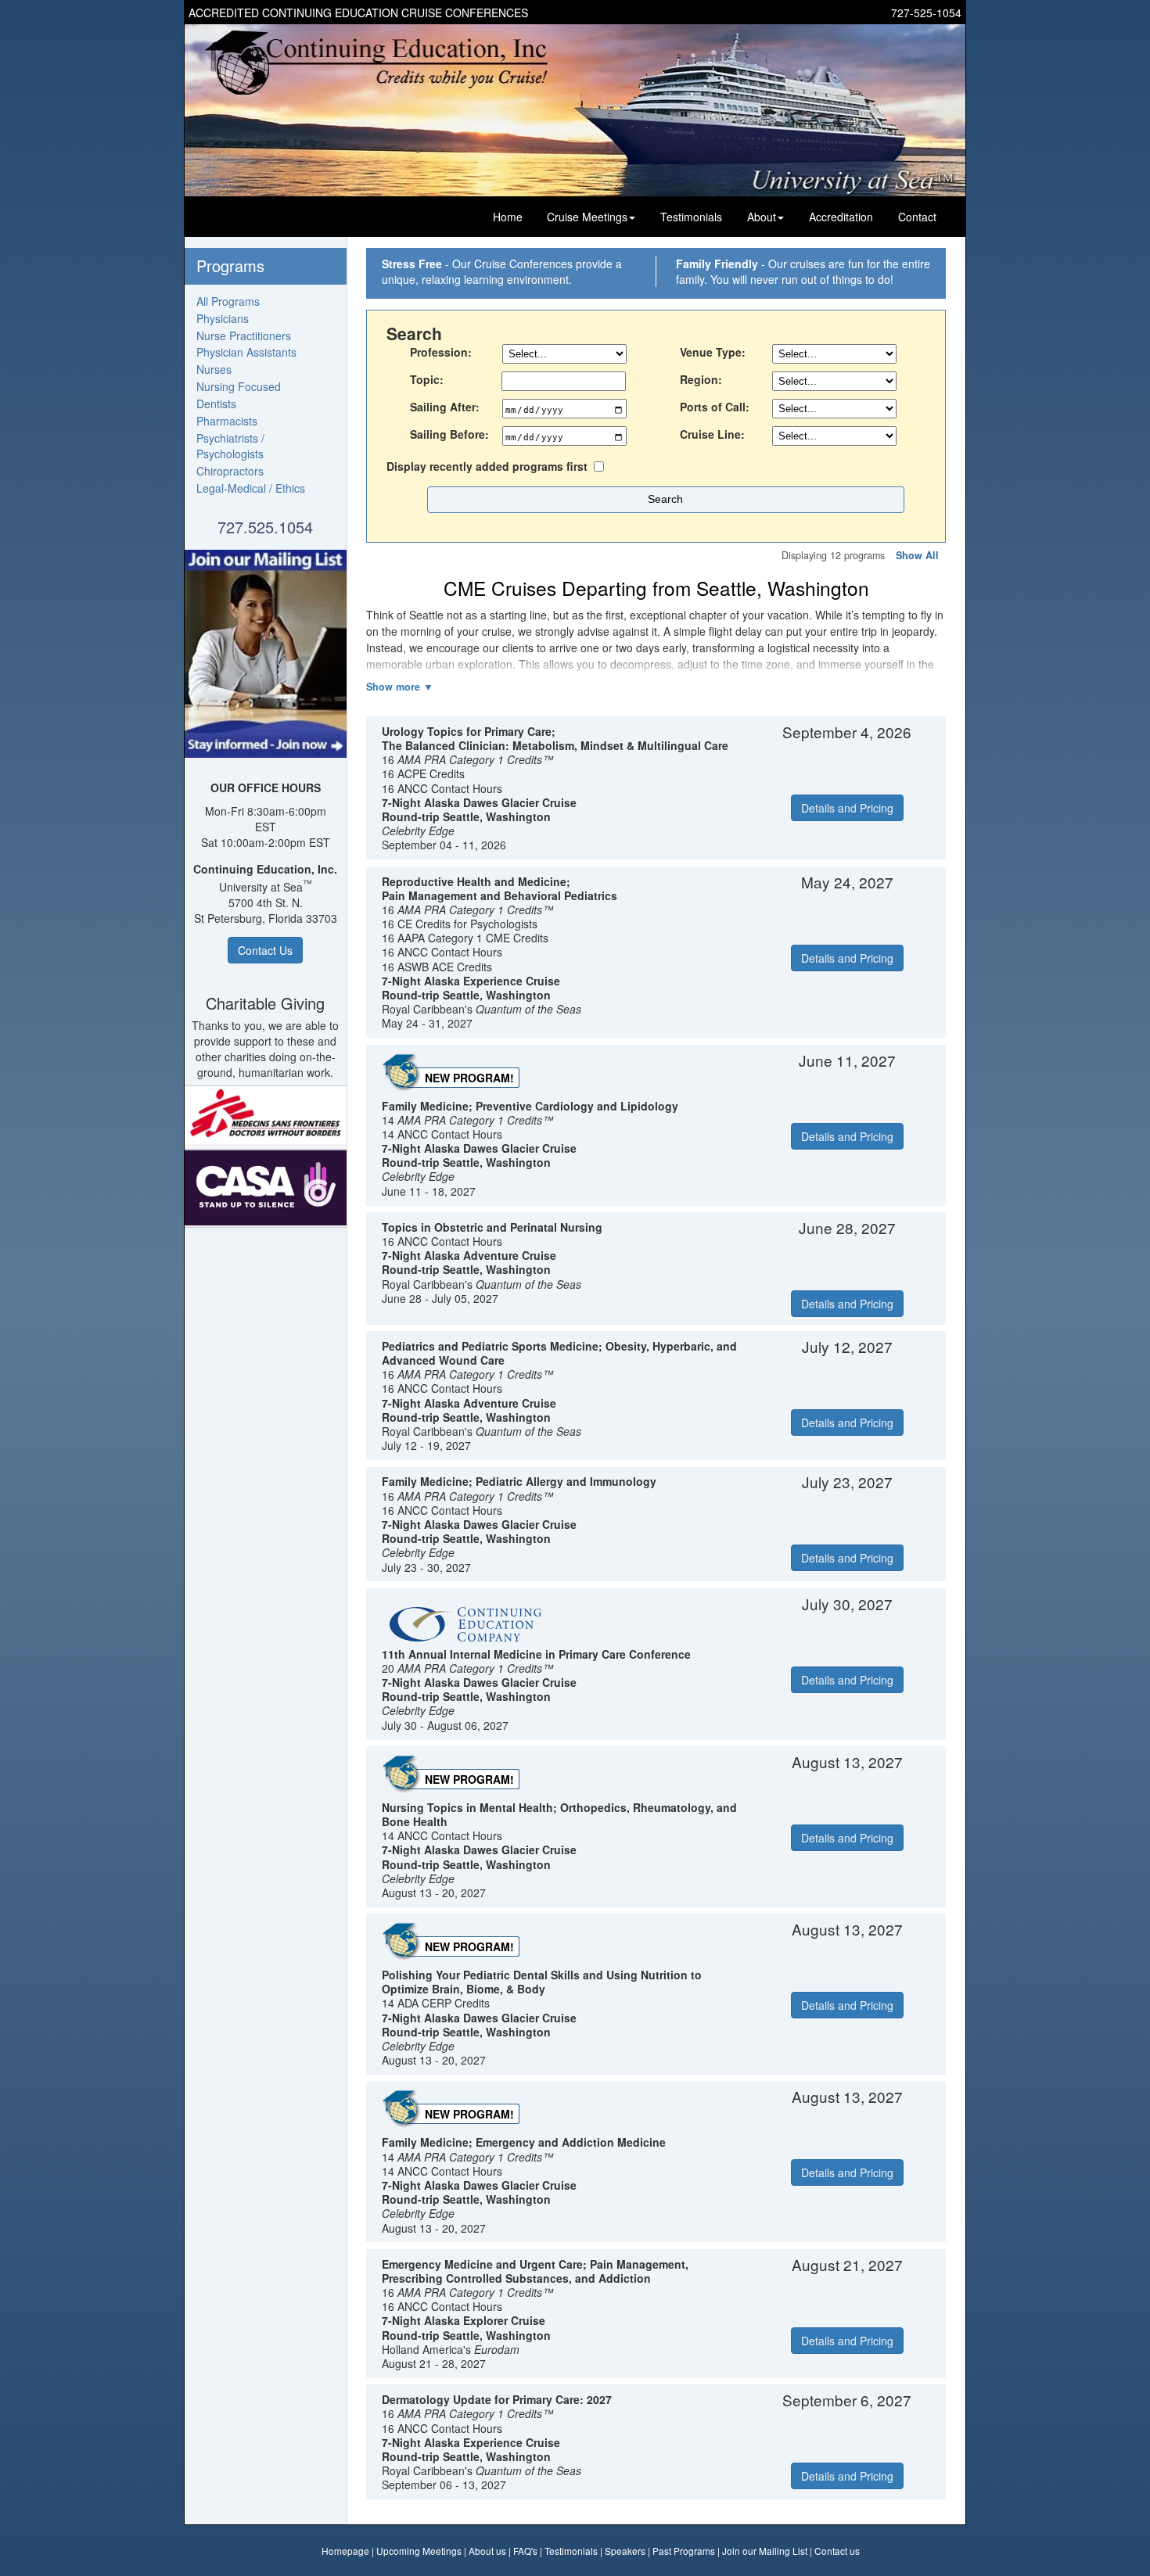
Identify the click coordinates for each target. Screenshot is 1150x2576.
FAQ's (525, 2551)
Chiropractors (230, 471)
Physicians (223, 318)
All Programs (228, 301)
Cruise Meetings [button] (587, 217)
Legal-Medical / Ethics (251, 488)
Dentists (216, 404)
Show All (917, 555)
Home (508, 217)
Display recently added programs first (487, 466)
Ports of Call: (715, 407)
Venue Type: (713, 352)
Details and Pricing (847, 808)
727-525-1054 (926, 13)
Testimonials (691, 217)
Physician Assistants (246, 352)
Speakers (625, 2551)
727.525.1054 (265, 527)
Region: (701, 379)
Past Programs (684, 2551)
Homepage (345, 2551)
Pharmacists (227, 421)
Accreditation (841, 217)
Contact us (837, 2551)
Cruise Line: (712, 434)
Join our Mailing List (765, 2551)
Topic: (427, 379)
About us (487, 2551)
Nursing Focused (239, 386)
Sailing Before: (449, 434)
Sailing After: (445, 407)
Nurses (214, 369)
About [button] (762, 217)
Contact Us (265, 950)
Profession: (441, 352)
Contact (917, 217)
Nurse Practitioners (244, 335)
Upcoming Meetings (419, 2551)
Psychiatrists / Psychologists (230, 446)
